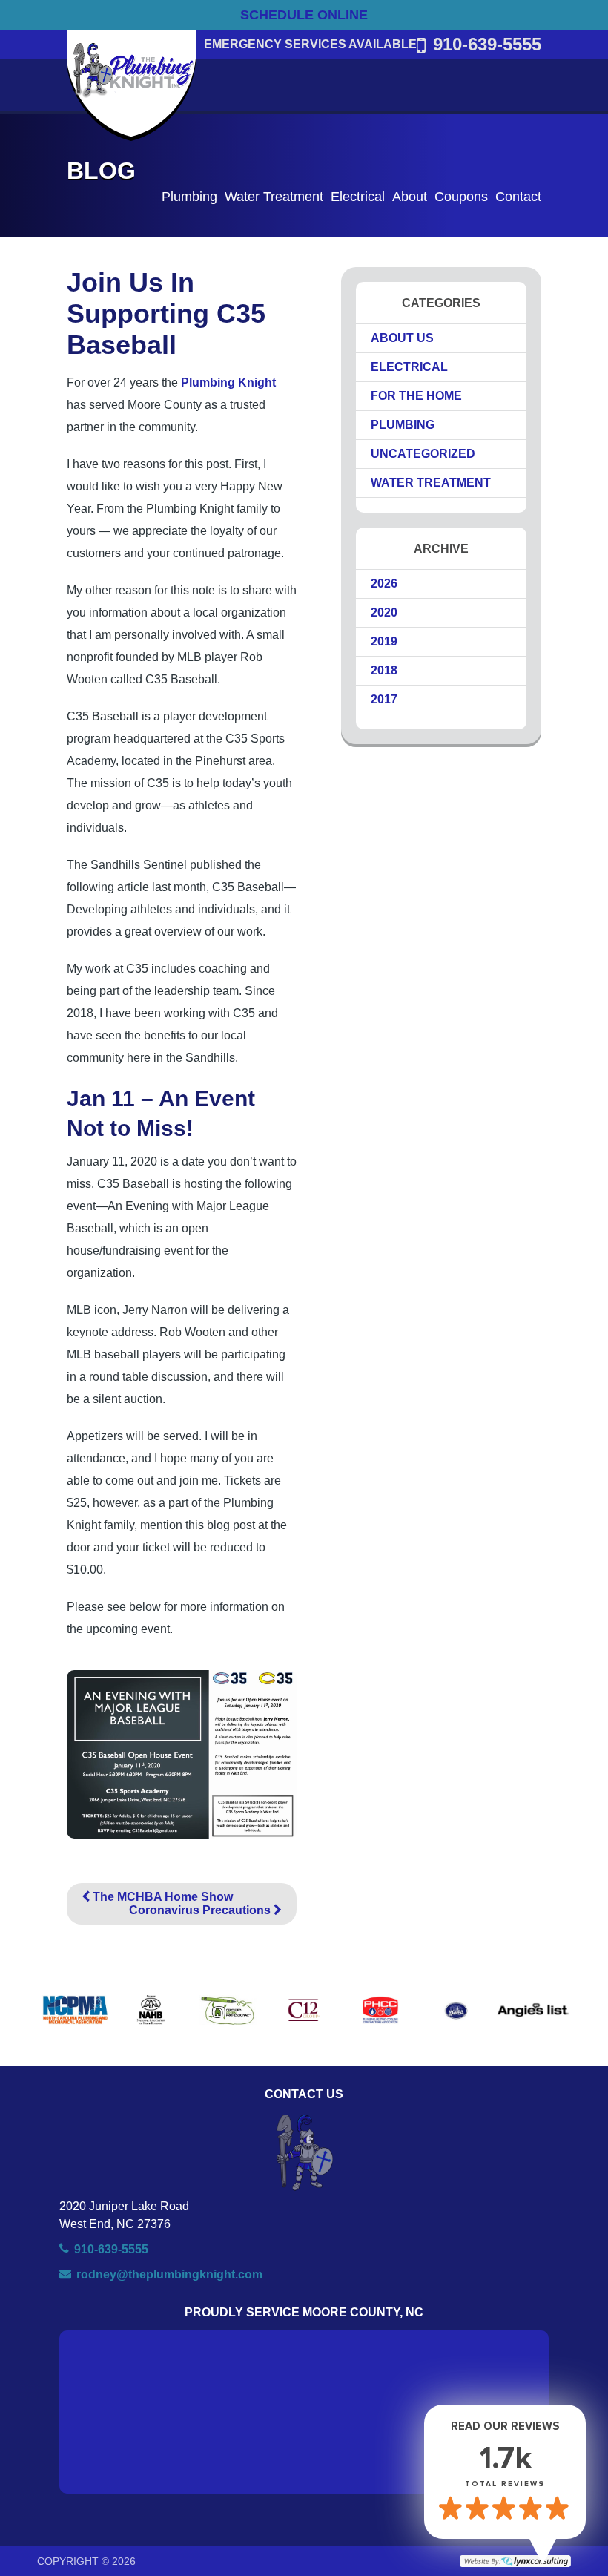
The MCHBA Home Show (161, 1897)
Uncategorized (423, 454)
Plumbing (189, 197)
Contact (518, 197)
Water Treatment (274, 197)
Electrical (358, 197)
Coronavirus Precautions (201, 1910)
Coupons (461, 197)
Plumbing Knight (228, 382)
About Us (402, 338)
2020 (384, 612)
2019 (384, 641)
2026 (384, 584)
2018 (384, 670)
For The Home (416, 396)
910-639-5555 (487, 44)
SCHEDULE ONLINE (304, 15)
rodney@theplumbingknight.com (169, 2274)
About (410, 197)
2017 (384, 699)
